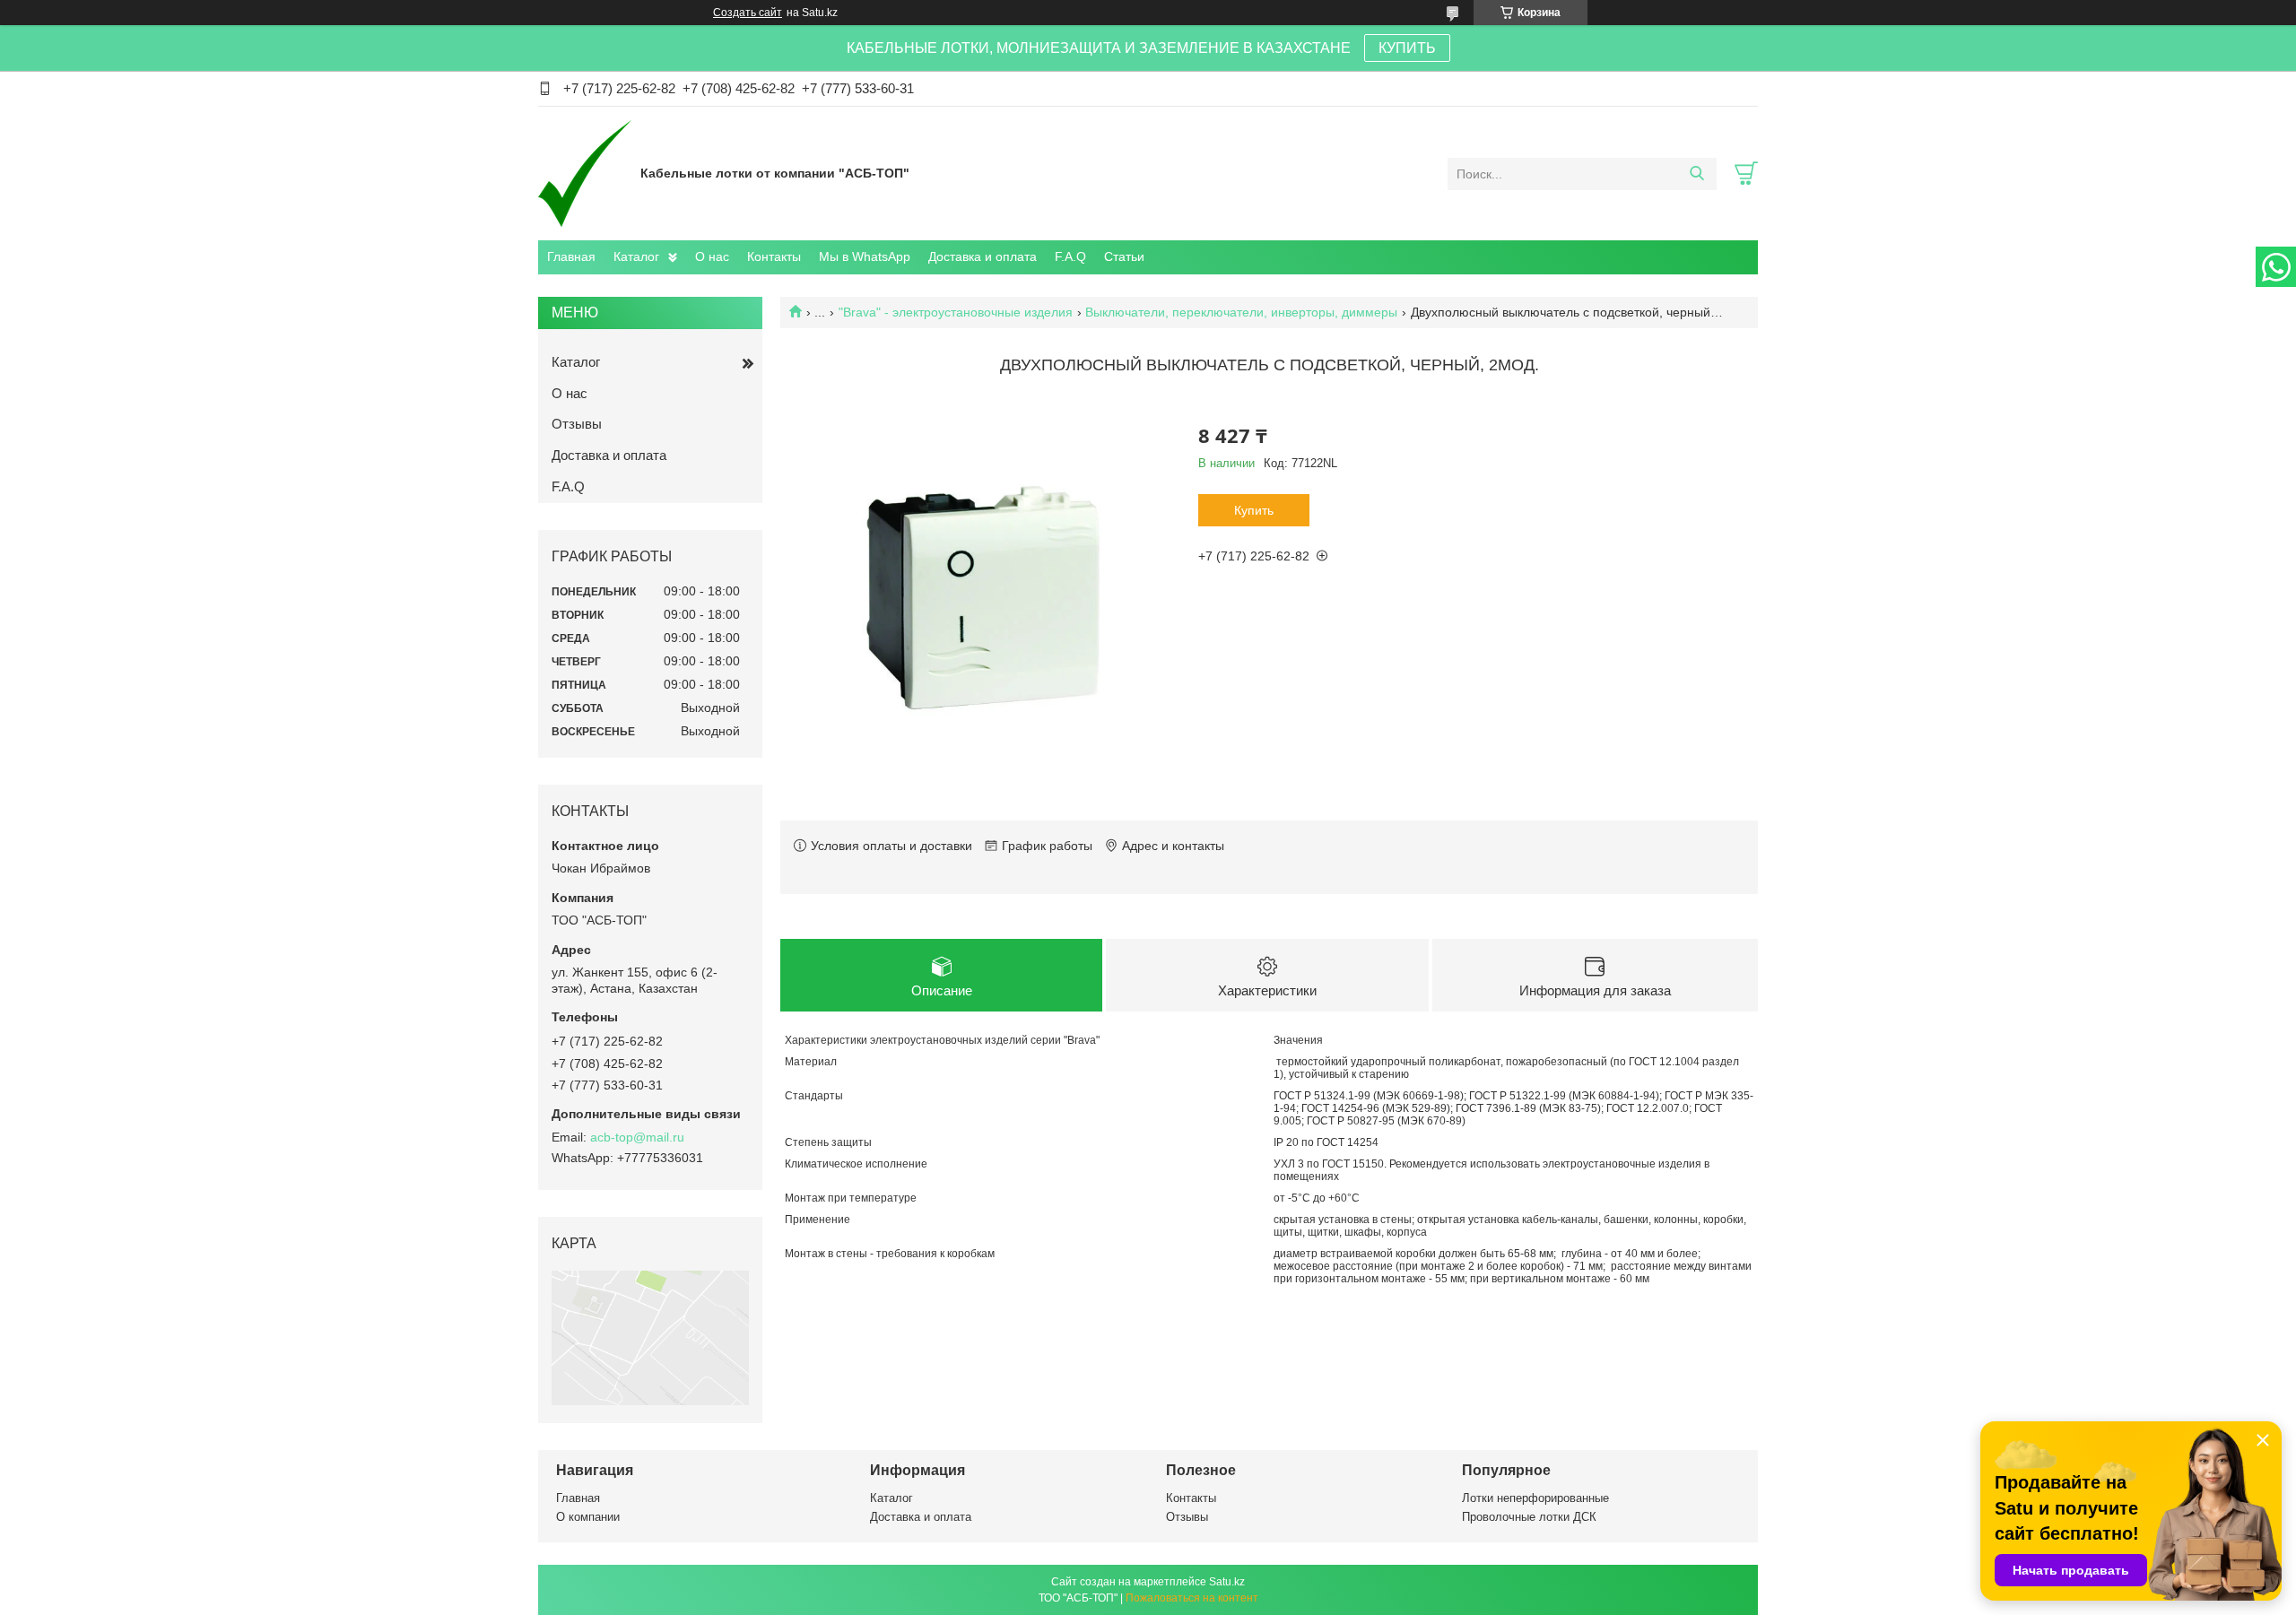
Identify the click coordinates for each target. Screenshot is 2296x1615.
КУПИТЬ (1407, 48)
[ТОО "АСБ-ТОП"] (585, 173)
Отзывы (577, 424)
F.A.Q (1070, 256)
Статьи (1124, 256)
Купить (1254, 510)
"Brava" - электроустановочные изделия (956, 312)
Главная (571, 256)
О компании (588, 1517)
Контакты (774, 256)
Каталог (636, 256)
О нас (712, 256)
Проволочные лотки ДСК (1529, 1517)
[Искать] (1696, 174)
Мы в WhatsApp (865, 256)
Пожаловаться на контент (1192, 1598)
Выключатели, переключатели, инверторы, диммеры (1241, 312)
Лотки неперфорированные (1535, 1498)
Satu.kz (1227, 1582)
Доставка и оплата (983, 256)
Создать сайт (748, 13)
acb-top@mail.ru (637, 1137)
